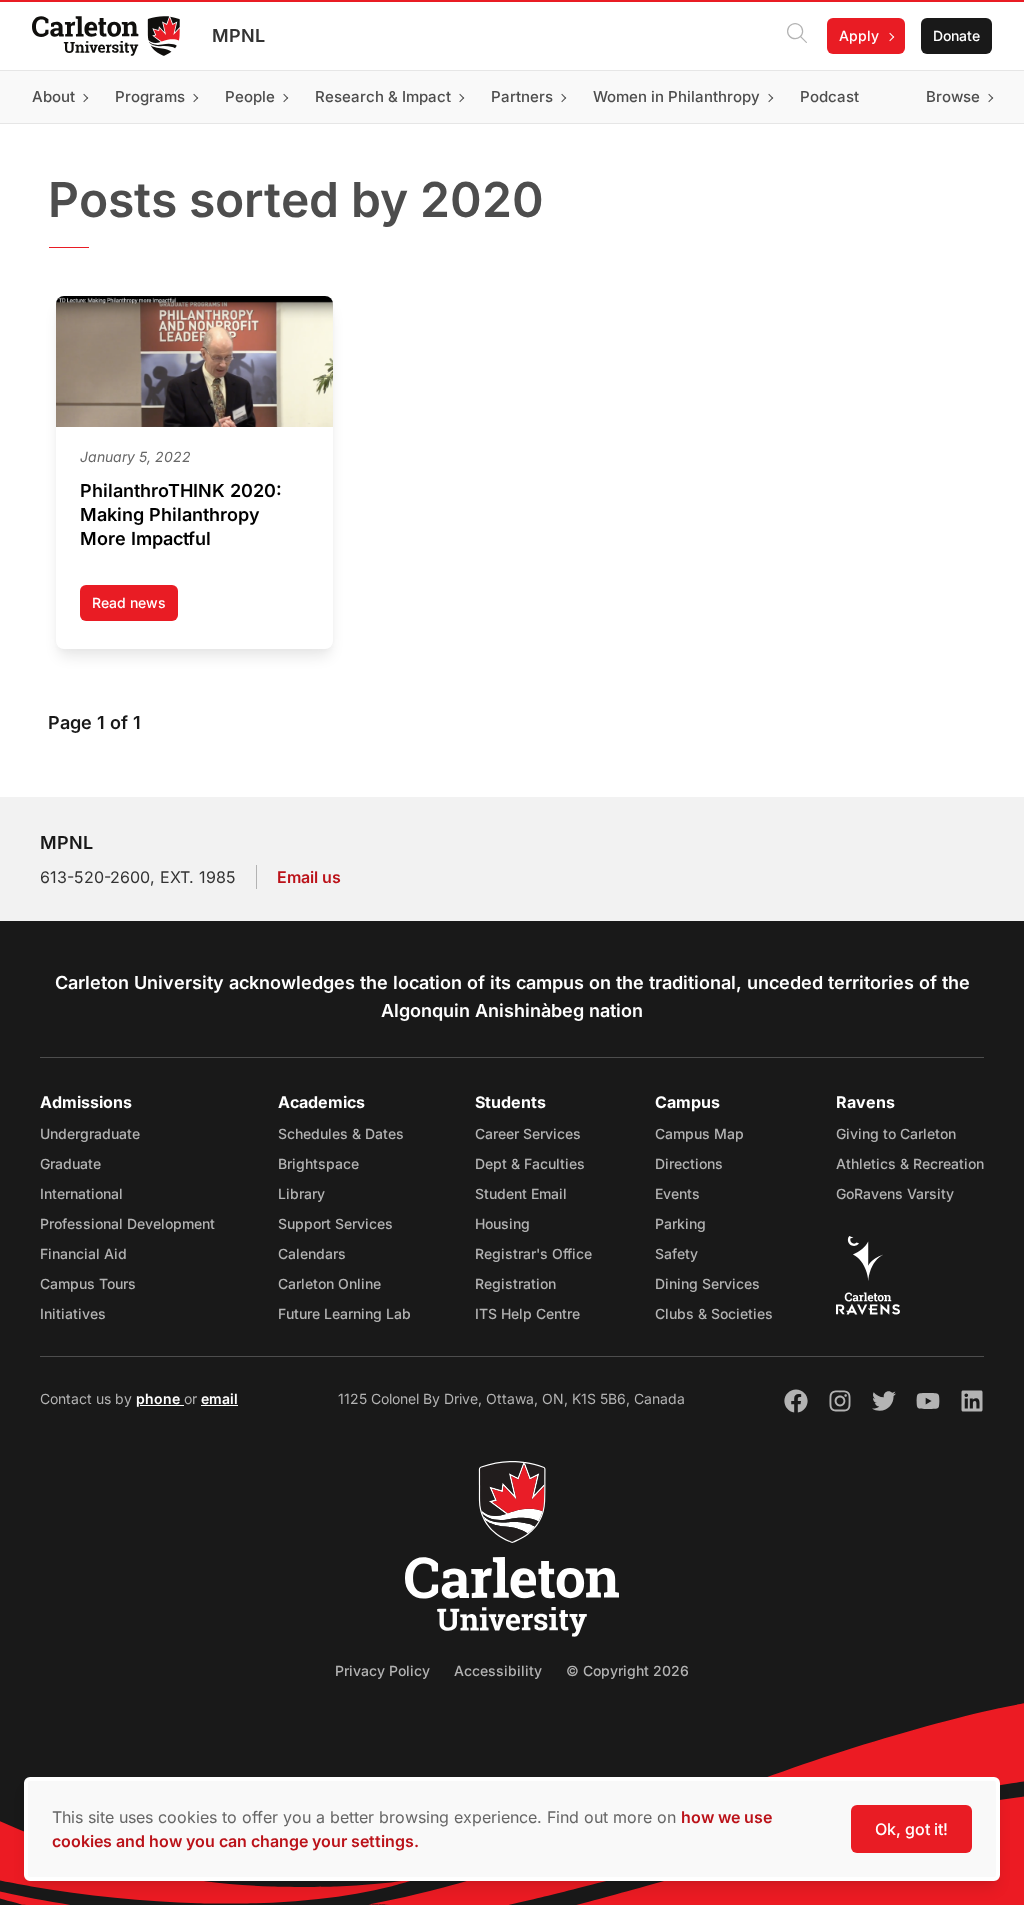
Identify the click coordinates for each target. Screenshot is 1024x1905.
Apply (859, 35)
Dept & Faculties (530, 1163)
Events (677, 1193)
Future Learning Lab (344, 1313)
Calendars (312, 1253)
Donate (956, 35)
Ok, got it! (911, 1829)
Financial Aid (83, 1253)
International (81, 1193)
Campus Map (699, 1133)
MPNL (238, 35)
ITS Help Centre (527, 1313)
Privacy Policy (382, 1670)
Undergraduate (90, 1133)
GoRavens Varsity (895, 1193)
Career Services (528, 1133)
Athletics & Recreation (910, 1163)
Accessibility (498, 1670)
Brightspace (318, 1163)
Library (301, 1193)
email (219, 1398)
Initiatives (73, 1313)
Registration (515, 1283)
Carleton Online (329, 1283)
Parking (680, 1223)
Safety (676, 1253)
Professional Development (127, 1223)
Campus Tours (88, 1283)
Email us (309, 877)
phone (160, 1398)
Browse (953, 96)
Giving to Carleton (896, 1133)
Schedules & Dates (341, 1133)
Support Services (335, 1223)
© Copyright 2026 (627, 1670)
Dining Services (707, 1283)
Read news (135, 607)
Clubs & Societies (714, 1313)
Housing (502, 1223)
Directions (689, 1163)
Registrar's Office (533, 1253)
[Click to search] (797, 36)
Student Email (521, 1193)
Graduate (70, 1163)
